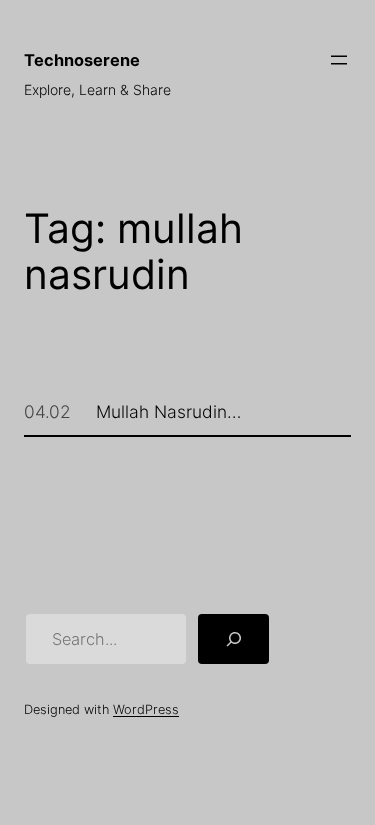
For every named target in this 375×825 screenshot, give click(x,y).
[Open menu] (339, 60)
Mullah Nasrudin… (168, 412)
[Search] (234, 639)
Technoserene (82, 60)
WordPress (146, 709)
